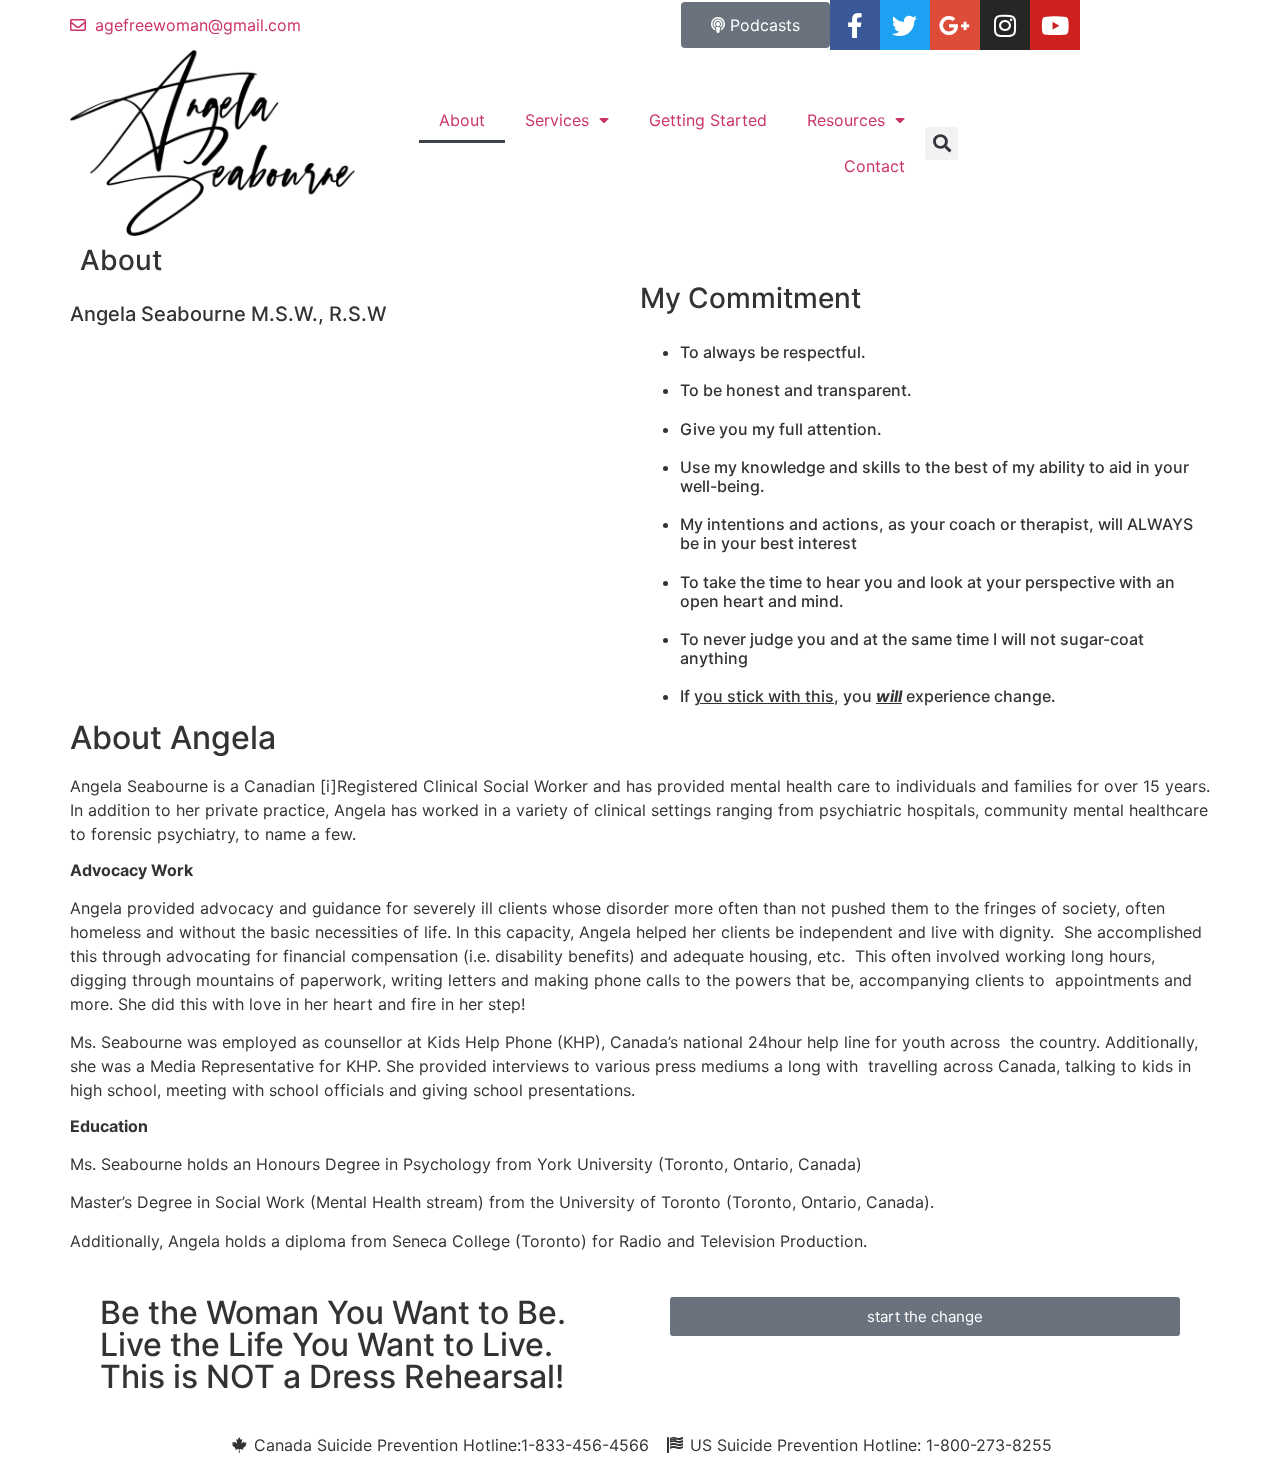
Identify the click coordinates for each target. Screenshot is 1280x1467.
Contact (874, 166)
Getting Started (708, 120)
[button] (941, 143)
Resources (846, 120)
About (462, 120)
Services (557, 120)
